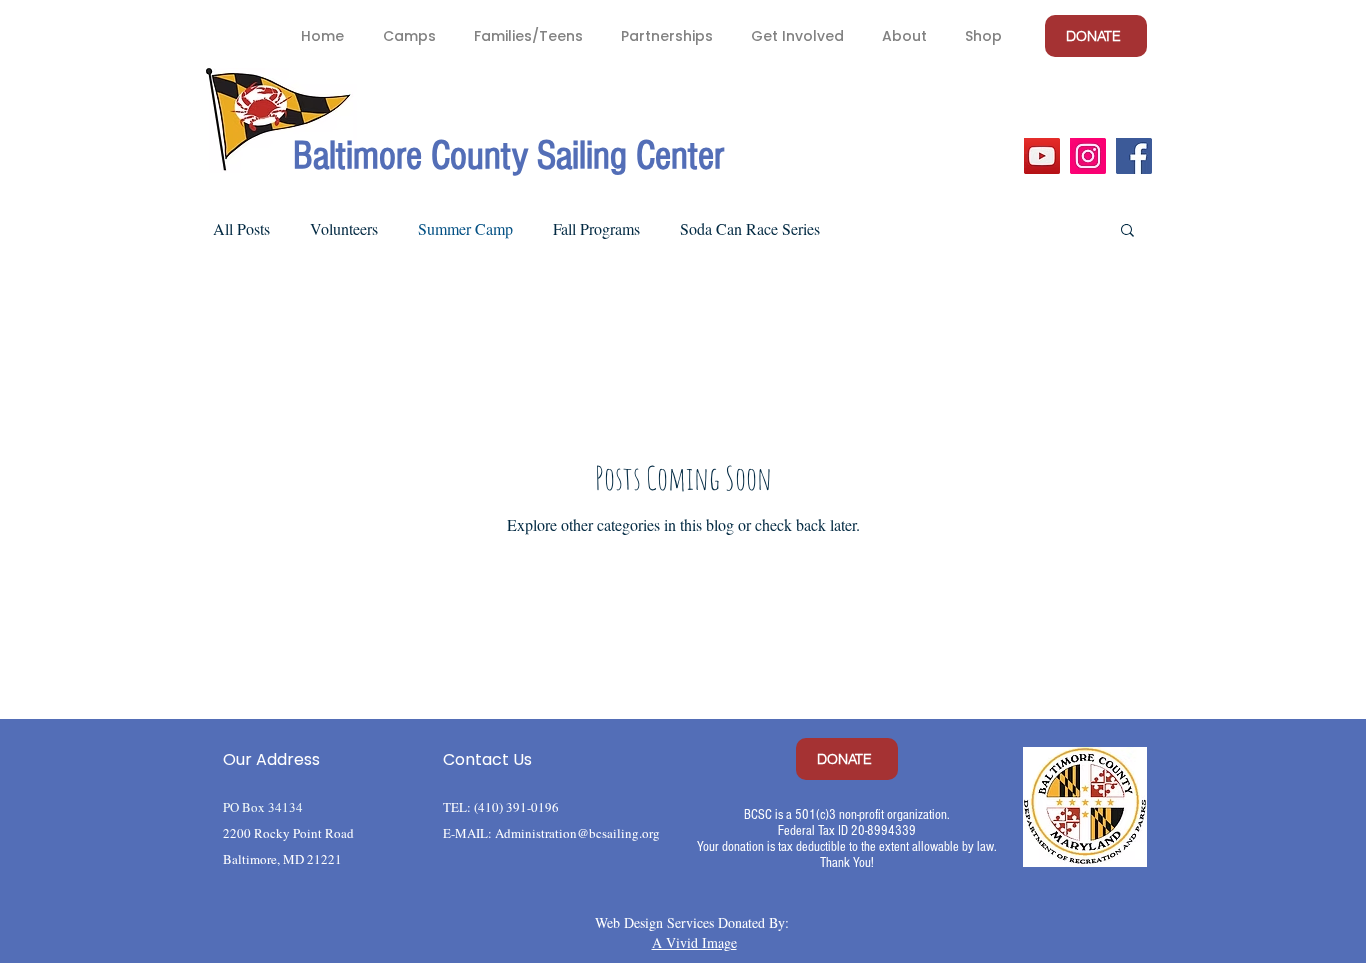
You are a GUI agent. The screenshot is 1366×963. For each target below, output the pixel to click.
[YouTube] (1042, 156)
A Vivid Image (694, 942)
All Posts (241, 228)
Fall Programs (596, 228)
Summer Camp (465, 228)
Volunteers (344, 228)
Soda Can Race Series (750, 228)
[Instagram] (1088, 156)
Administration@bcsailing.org (577, 833)
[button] (408, 36)
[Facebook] (1134, 156)
